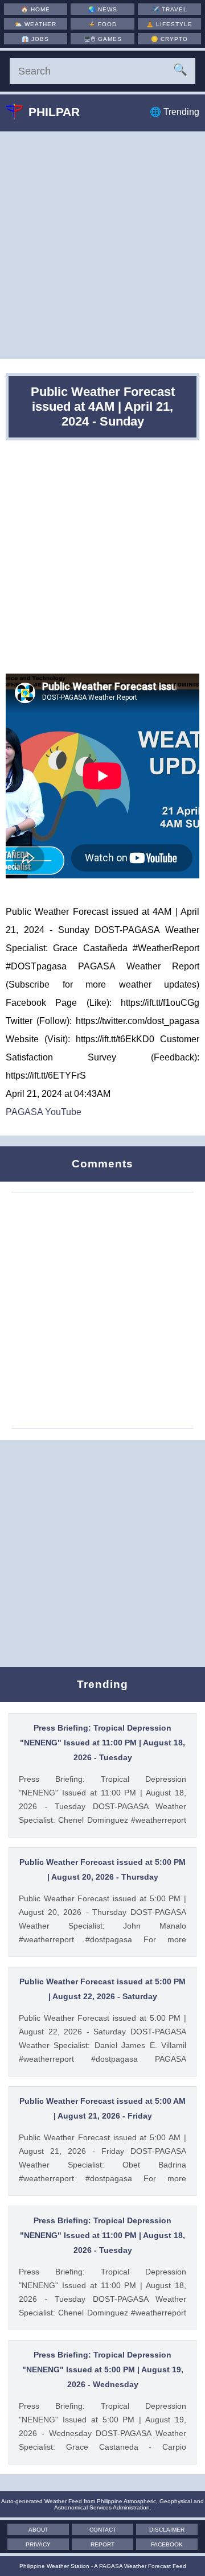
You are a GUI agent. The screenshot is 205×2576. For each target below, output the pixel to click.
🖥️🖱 (103, 39)
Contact (103, 2530)
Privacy (38, 2544)
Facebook (167, 2544)
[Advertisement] (102, 245)
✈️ (170, 9)
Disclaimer (167, 2530)
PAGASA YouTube (44, 1112)
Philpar (54, 112)
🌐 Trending (175, 112)
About (38, 2530)
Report (102, 2544)
